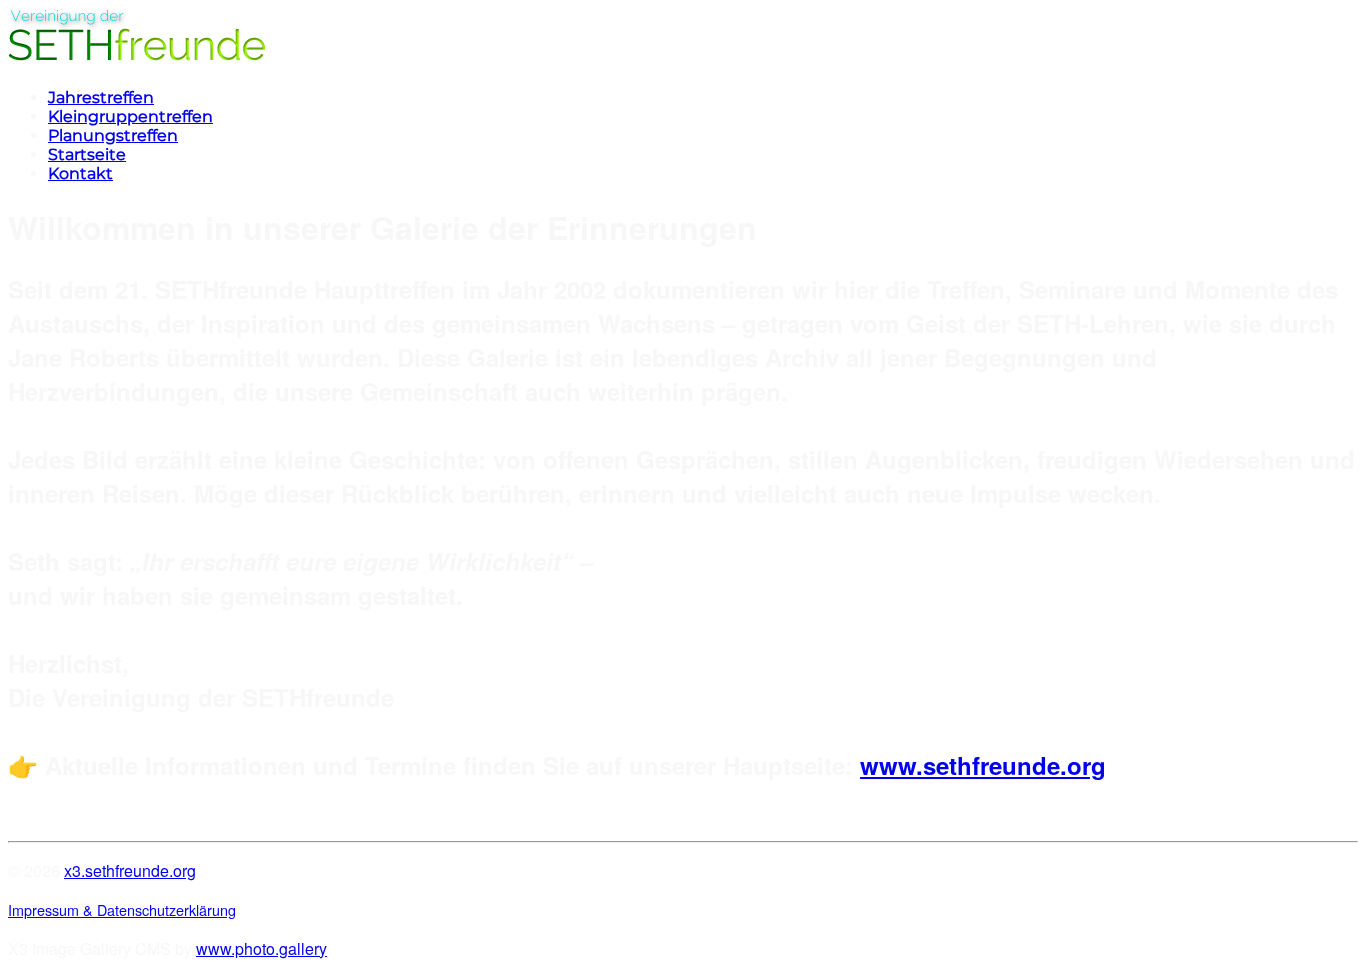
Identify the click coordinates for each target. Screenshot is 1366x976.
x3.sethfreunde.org (130, 870)
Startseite (87, 154)
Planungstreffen (113, 135)
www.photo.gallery (261, 948)
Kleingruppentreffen (130, 116)
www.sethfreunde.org (983, 765)
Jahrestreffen (101, 97)
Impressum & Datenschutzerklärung (122, 909)
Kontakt (80, 173)
